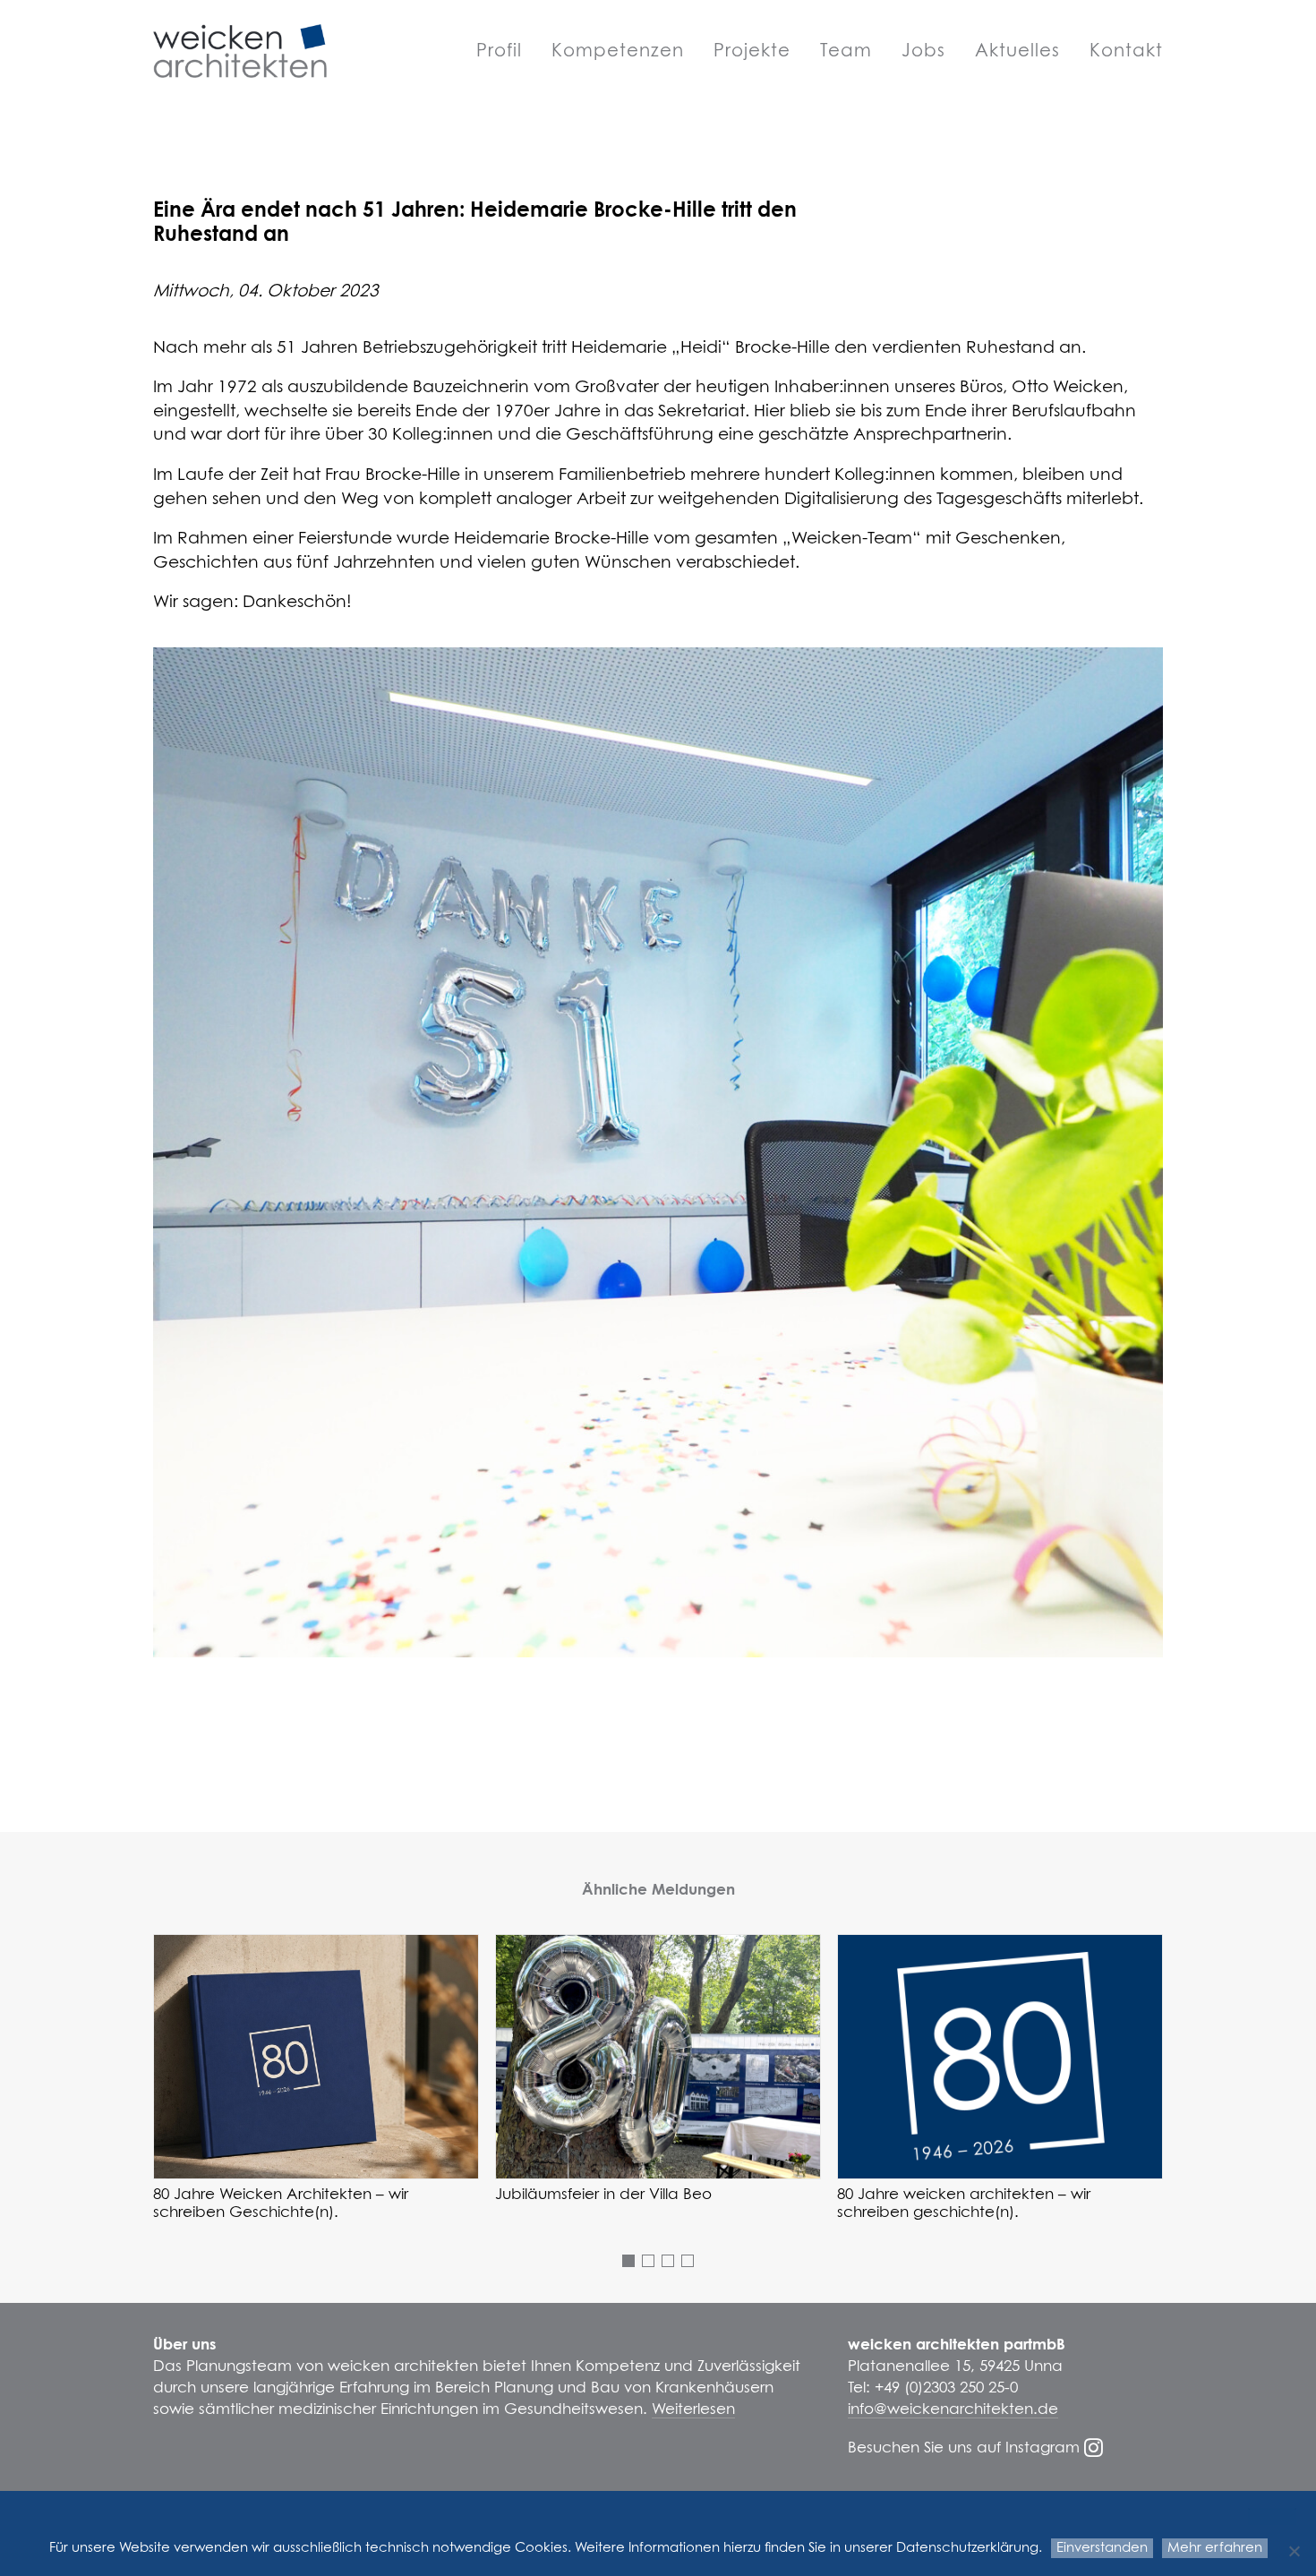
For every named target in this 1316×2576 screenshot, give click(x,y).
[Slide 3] (668, 2261)
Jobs (923, 51)
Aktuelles (1017, 51)
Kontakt (1126, 51)
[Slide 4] (688, 2261)
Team (846, 51)
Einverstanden (1102, 2548)
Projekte (752, 51)
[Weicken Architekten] (240, 51)
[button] (316, 2057)
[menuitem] (505, 51)
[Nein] (1294, 2551)
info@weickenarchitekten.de (953, 2410)
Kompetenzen (618, 51)
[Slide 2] (648, 2261)
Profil (499, 51)
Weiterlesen (693, 2410)
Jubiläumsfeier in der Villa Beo (603, 2195)
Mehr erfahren (1215, 2548)
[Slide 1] (628, 2261)
